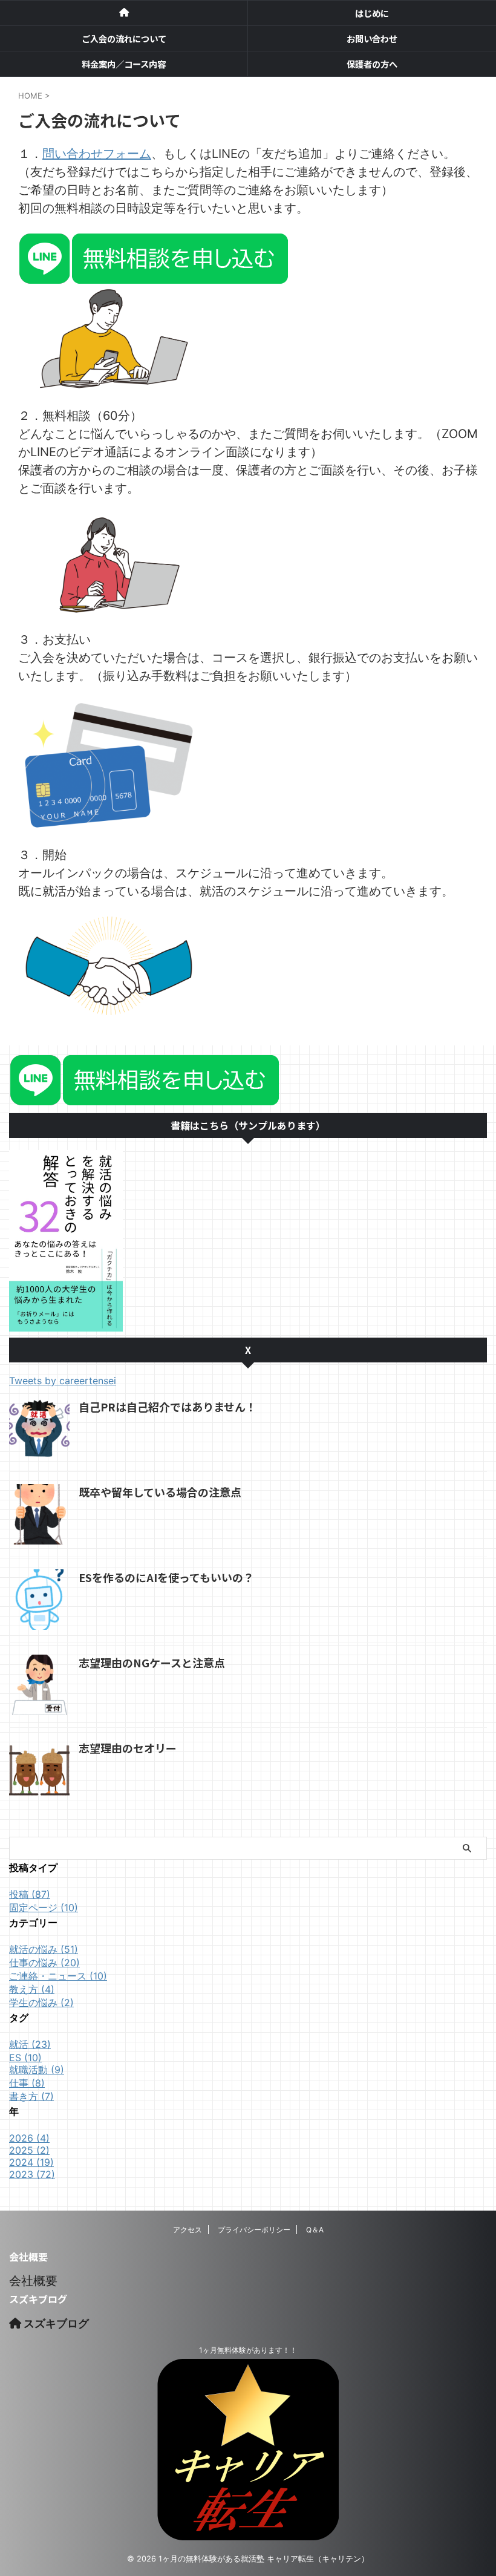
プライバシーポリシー (254, 2230)
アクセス (188, 2230)
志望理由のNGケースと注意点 (152, 1662)
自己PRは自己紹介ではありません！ (168, 1407)
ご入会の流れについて (124, 38)
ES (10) (25, 2058)
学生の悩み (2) (41, 2002)
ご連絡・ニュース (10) (58, 1976)
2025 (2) (29, 2150)
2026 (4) (29, 2138)
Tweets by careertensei (63, 1381)
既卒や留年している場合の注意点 (160, 1492)
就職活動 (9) (37, 2070)
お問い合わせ (372, 38)
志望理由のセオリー (128, 1748)
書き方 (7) (31, 2096)
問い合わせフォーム (97, 154)
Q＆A (315, 2230)
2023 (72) (32, 2174)
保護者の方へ (372, 64)
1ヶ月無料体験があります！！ (248, 2350)
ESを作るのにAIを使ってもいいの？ (166, 1577)
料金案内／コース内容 (124, 64)
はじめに (372, 13)
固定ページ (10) (44, 1907)
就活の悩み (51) (44, 1949)
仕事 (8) (27, 2083)
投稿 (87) (30, 1894)
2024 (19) (31, 2162)
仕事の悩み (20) (44, 1963)
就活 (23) (30, 2044)
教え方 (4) (32, 1989)
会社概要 (33, 2281)
